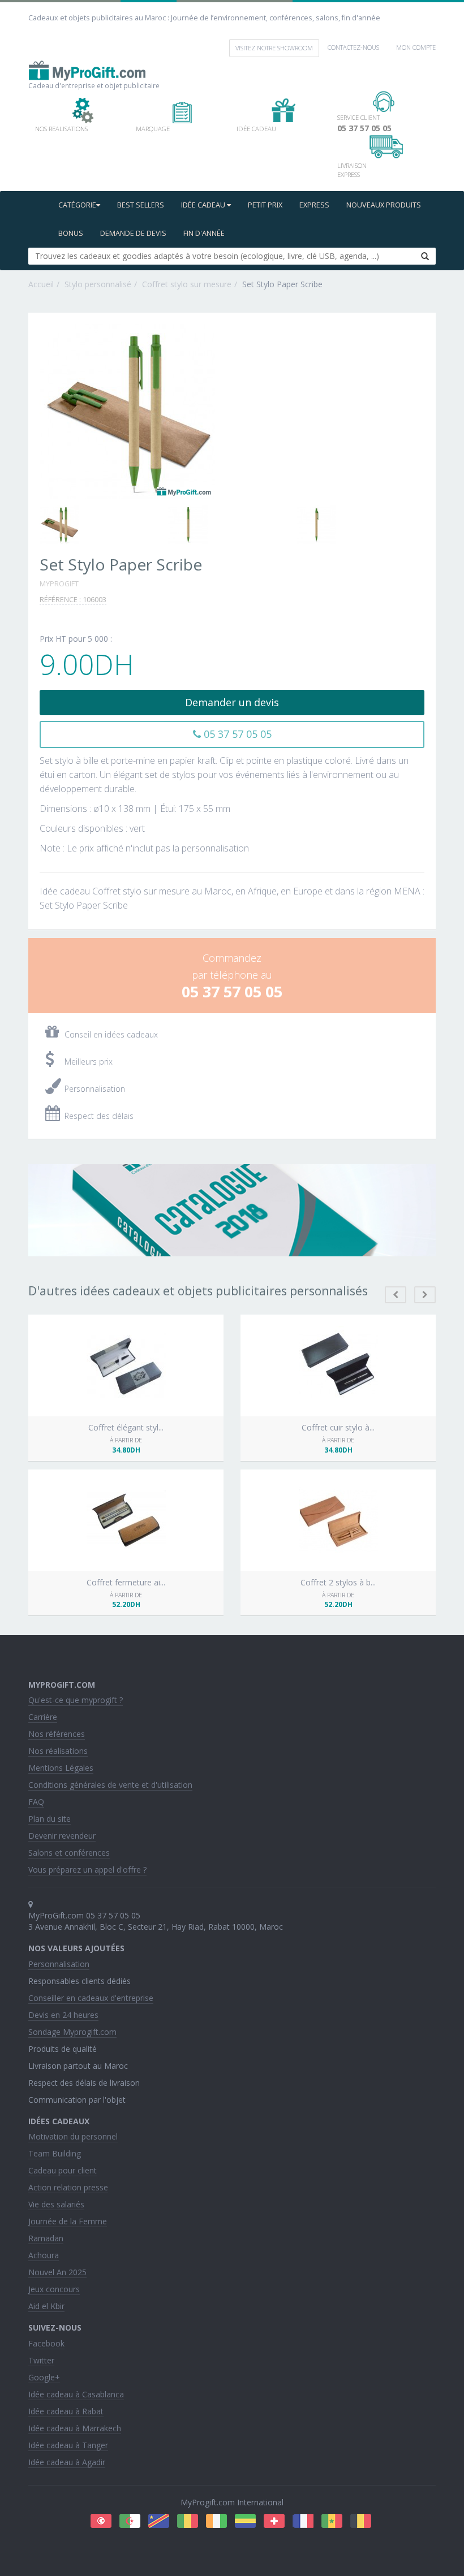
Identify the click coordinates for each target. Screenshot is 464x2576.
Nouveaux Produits (384, 205)
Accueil (41, 284)
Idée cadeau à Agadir (67, 2462)
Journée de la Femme (68, 2221)
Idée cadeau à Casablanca (76, 2394)
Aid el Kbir (46, 2306)
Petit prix (265, 205)
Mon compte (416, 47)
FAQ (36, 1802)
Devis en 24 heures (63, 2015)
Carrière (43, 1717)
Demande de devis (133, 233)
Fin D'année (204, 233)
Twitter (41, 2360)
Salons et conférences (69, 1853)
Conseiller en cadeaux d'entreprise (91, 1998)
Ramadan (46, 2238)
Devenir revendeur (62, 1836)
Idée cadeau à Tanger (68, 2445)
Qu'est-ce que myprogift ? (76, 1700)
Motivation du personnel (73, 2136)
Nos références (57, 1734)
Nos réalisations (58, 1751)
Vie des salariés (56, 2204)
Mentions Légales (61, 1768)
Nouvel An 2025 (57, 2272)
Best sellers (141, 205)
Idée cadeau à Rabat (66, 2411)
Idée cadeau (204, 205)
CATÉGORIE (77, 205)
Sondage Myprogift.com (72, 2032)
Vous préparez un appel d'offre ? (87, 1870)
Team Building (55, 2153)
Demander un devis (232, 702)
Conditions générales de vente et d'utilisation (110, 1785)
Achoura (44, 2255)
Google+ (44, 2377)
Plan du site (50, 1819)
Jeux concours (54, 2289)
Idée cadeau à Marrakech (75, 2428)
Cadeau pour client (63, 2170)
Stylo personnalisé (98, 284)
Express (314, 205)
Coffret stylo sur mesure (187, 284)
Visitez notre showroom (274, 48)
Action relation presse (68, 2187)
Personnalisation (59, 1964)
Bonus (71, 233)
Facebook (46, 2343)
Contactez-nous (353, 47)
